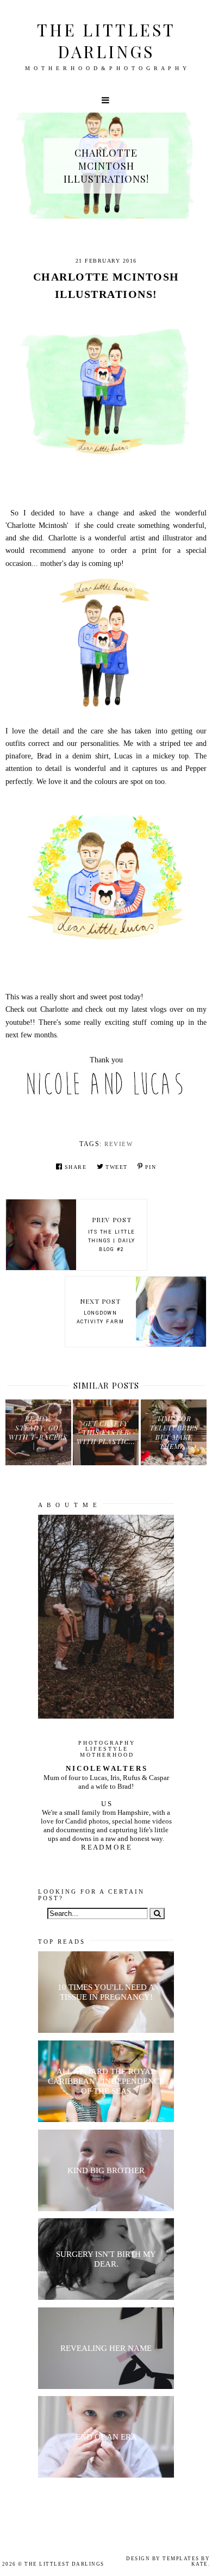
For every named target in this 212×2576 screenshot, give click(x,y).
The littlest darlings (106, 41)
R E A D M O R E (106, 1847)
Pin (151, 1167)
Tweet (117, 1167)
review (119, 1144)
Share (76, 1167)
